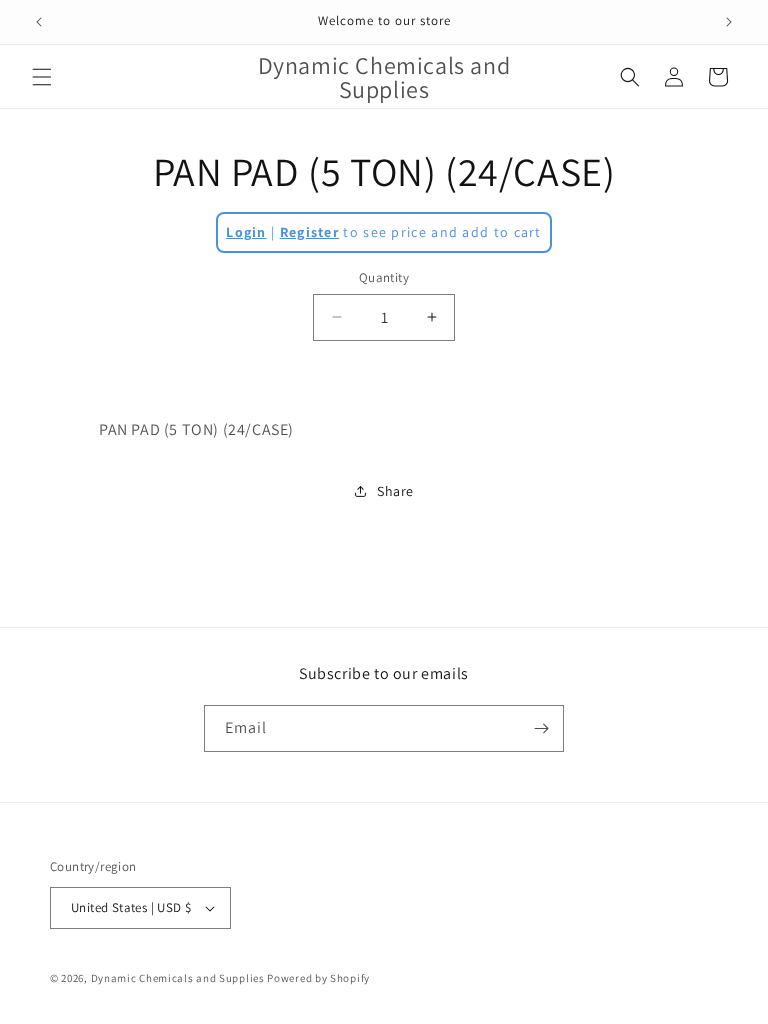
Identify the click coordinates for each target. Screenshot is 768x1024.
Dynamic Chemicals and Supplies (178, 978)
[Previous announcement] (39, 22)
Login (246, 232)
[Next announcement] (729, 22)
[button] (42, 77)
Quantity (384, 277)
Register (309, 232)
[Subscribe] (541, 728)
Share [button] (395, 491)
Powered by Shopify (318, 978)
